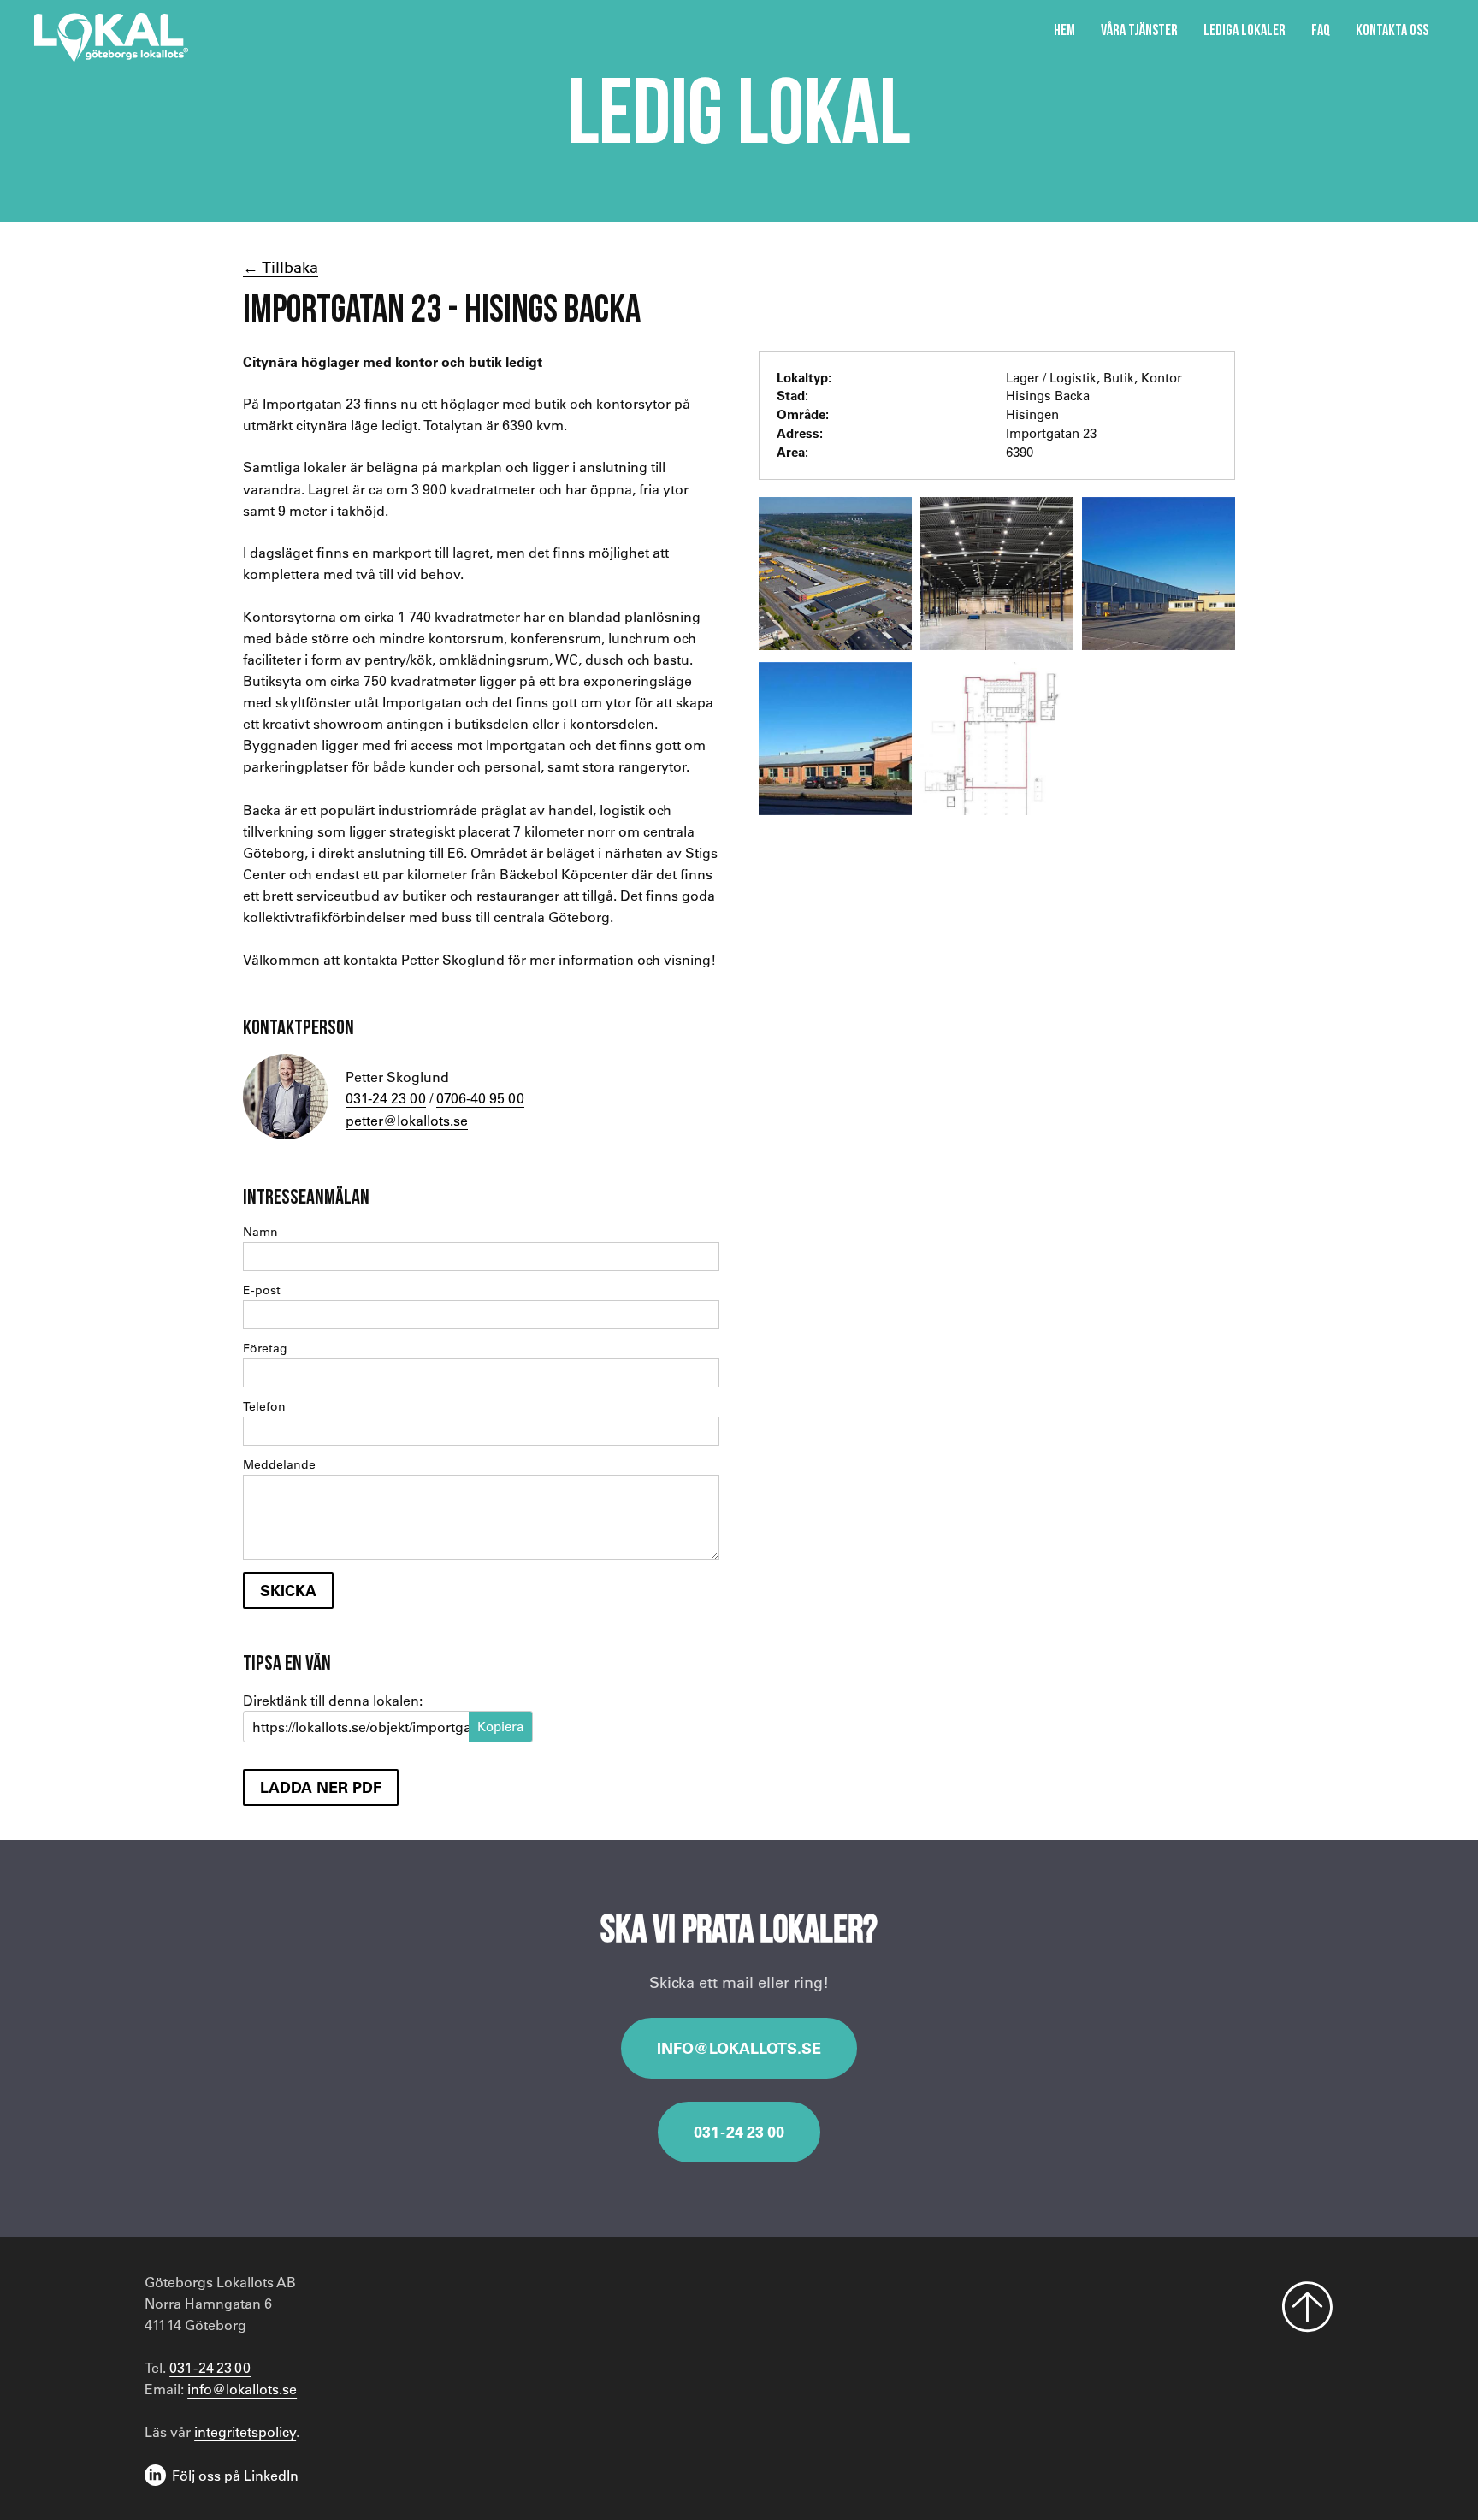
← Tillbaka (281, 267)
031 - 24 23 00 (739, 2132)
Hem (1064, 30)
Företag (265, 1348)
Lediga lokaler (1244, 30)
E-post (262, 1290)
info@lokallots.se (739, 2048)
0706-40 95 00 (480, 1098)
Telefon (264, 1406)
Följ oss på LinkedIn (235, 2475)
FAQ (1321, 30)
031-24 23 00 (386, 1098)
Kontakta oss (1392, 30)
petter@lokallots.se (407, 1120)
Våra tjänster (1139, 30)
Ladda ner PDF (321, 1787)
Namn (260, 1232)
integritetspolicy (245, 2431)
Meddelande (279, 1464)
